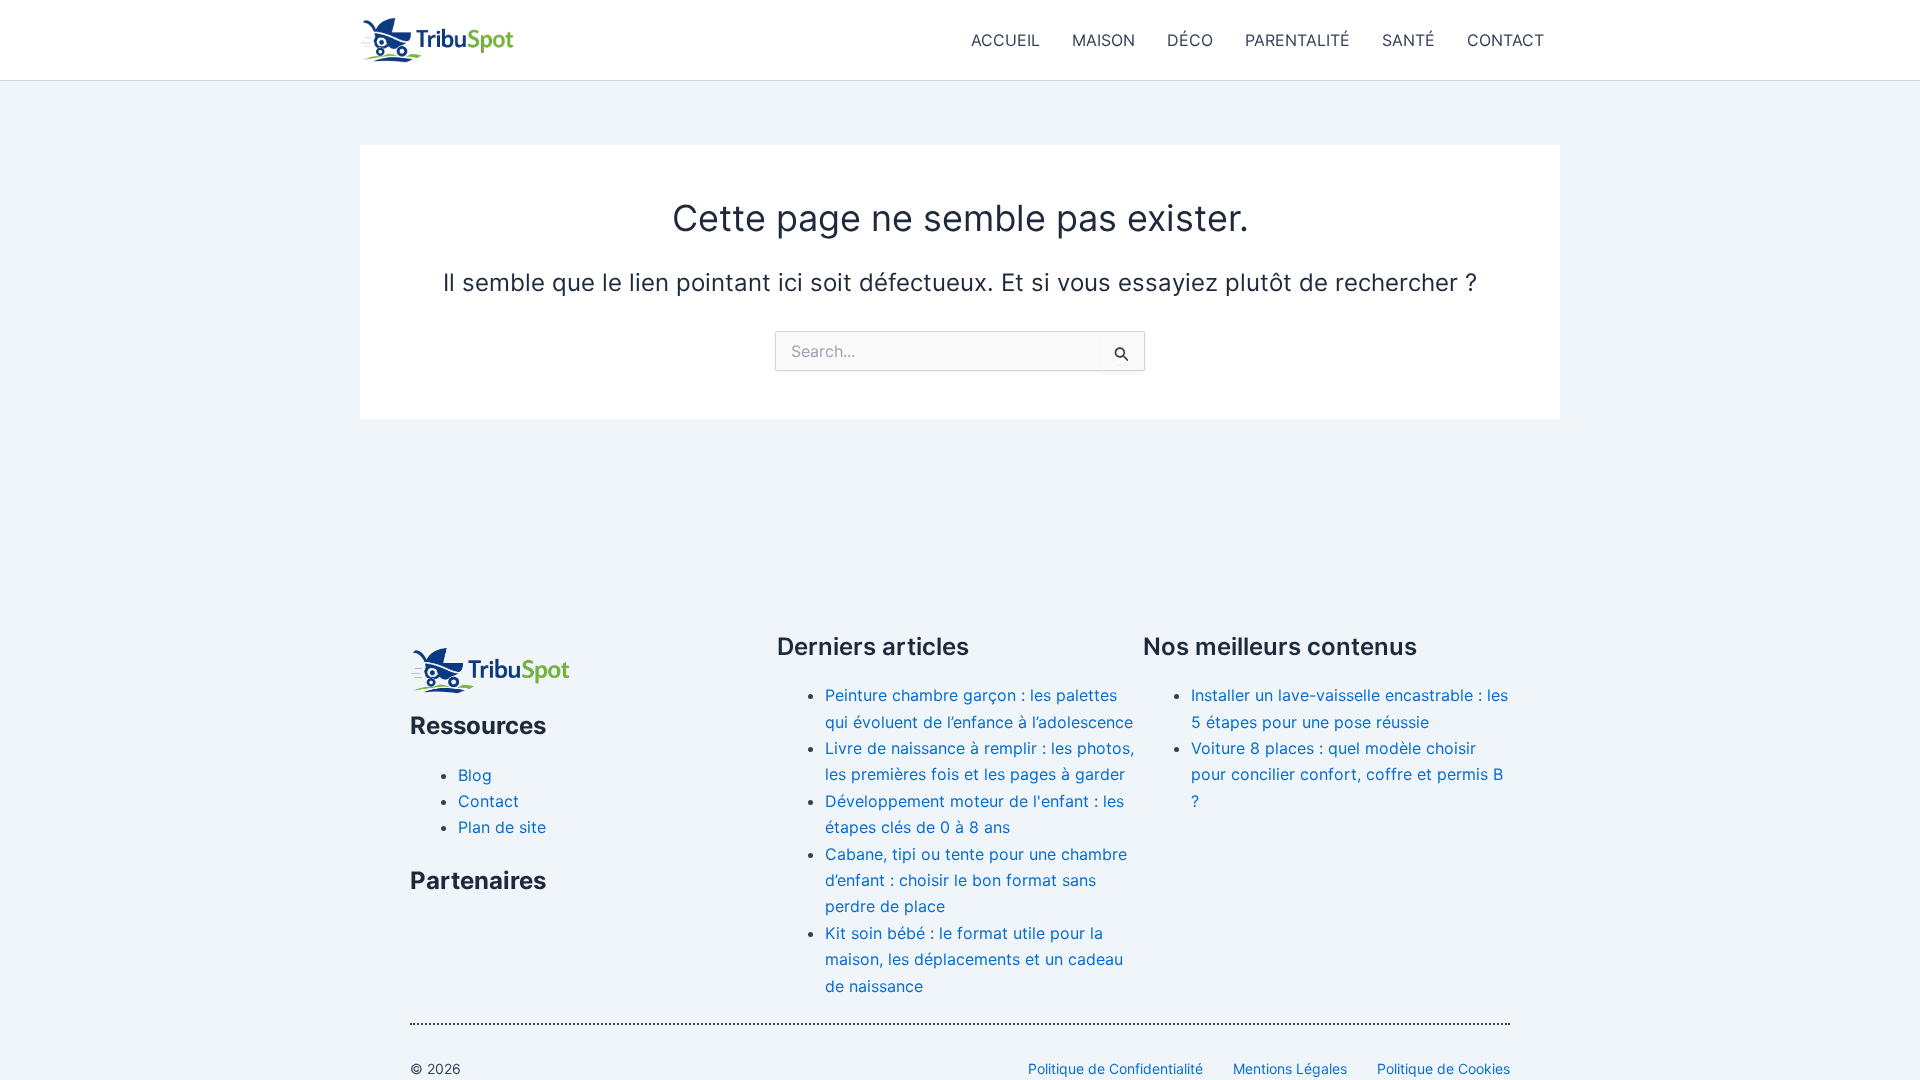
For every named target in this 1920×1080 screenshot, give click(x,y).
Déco (1190, 40)
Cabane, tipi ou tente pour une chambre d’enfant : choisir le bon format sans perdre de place (976, 880)
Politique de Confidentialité (1115, 1068)
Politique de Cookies (1443, 1068)
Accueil (1005, 40)
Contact (1505, 40)
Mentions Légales (1290, 1068)
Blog (475, 775)
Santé (1408, 40)
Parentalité (1297, 40)
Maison (1103, 40)
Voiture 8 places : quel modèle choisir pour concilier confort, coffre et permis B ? (1347, 774)
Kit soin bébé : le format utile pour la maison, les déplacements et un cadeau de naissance (974, 959)
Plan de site (502, 827)
